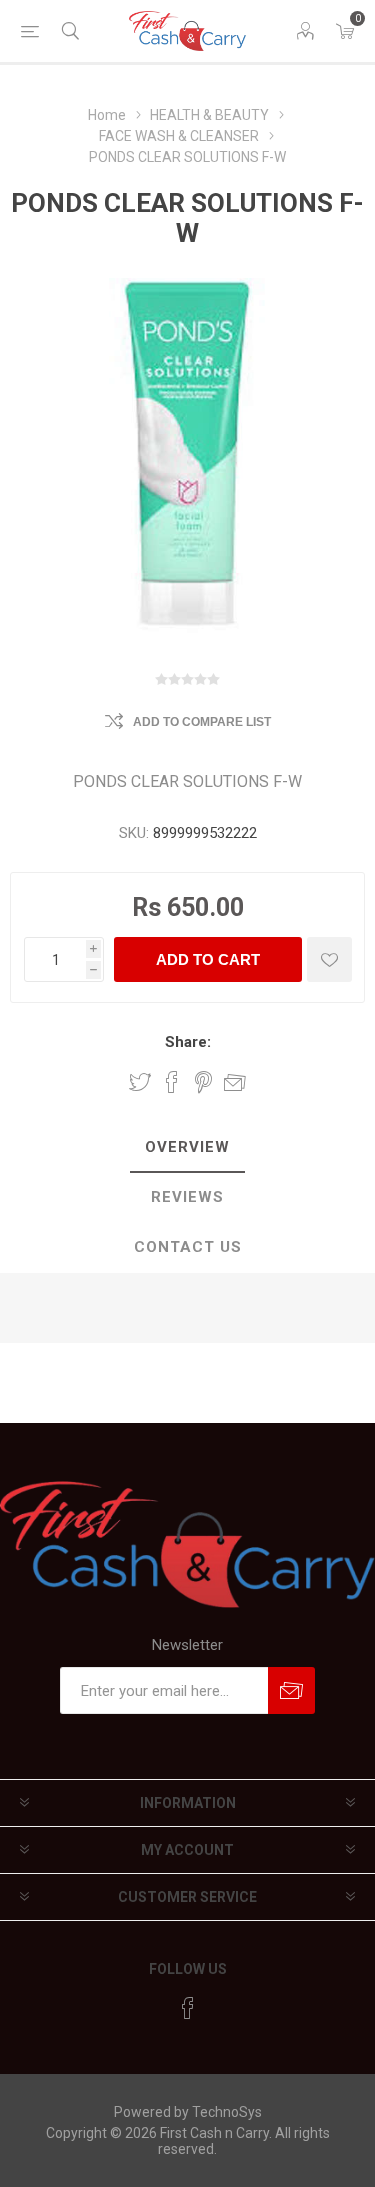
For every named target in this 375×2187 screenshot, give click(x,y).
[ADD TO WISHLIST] (329, 959)
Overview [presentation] (187, 1147)
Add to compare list (202, 722)
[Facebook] (188, 2008)
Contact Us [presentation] (188, 1247)
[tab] (187, 1148)
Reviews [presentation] (187, 1197)
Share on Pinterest (203, 1082)
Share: (188, 1042)
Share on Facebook (172, 1082)
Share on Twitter (140, 1082)
